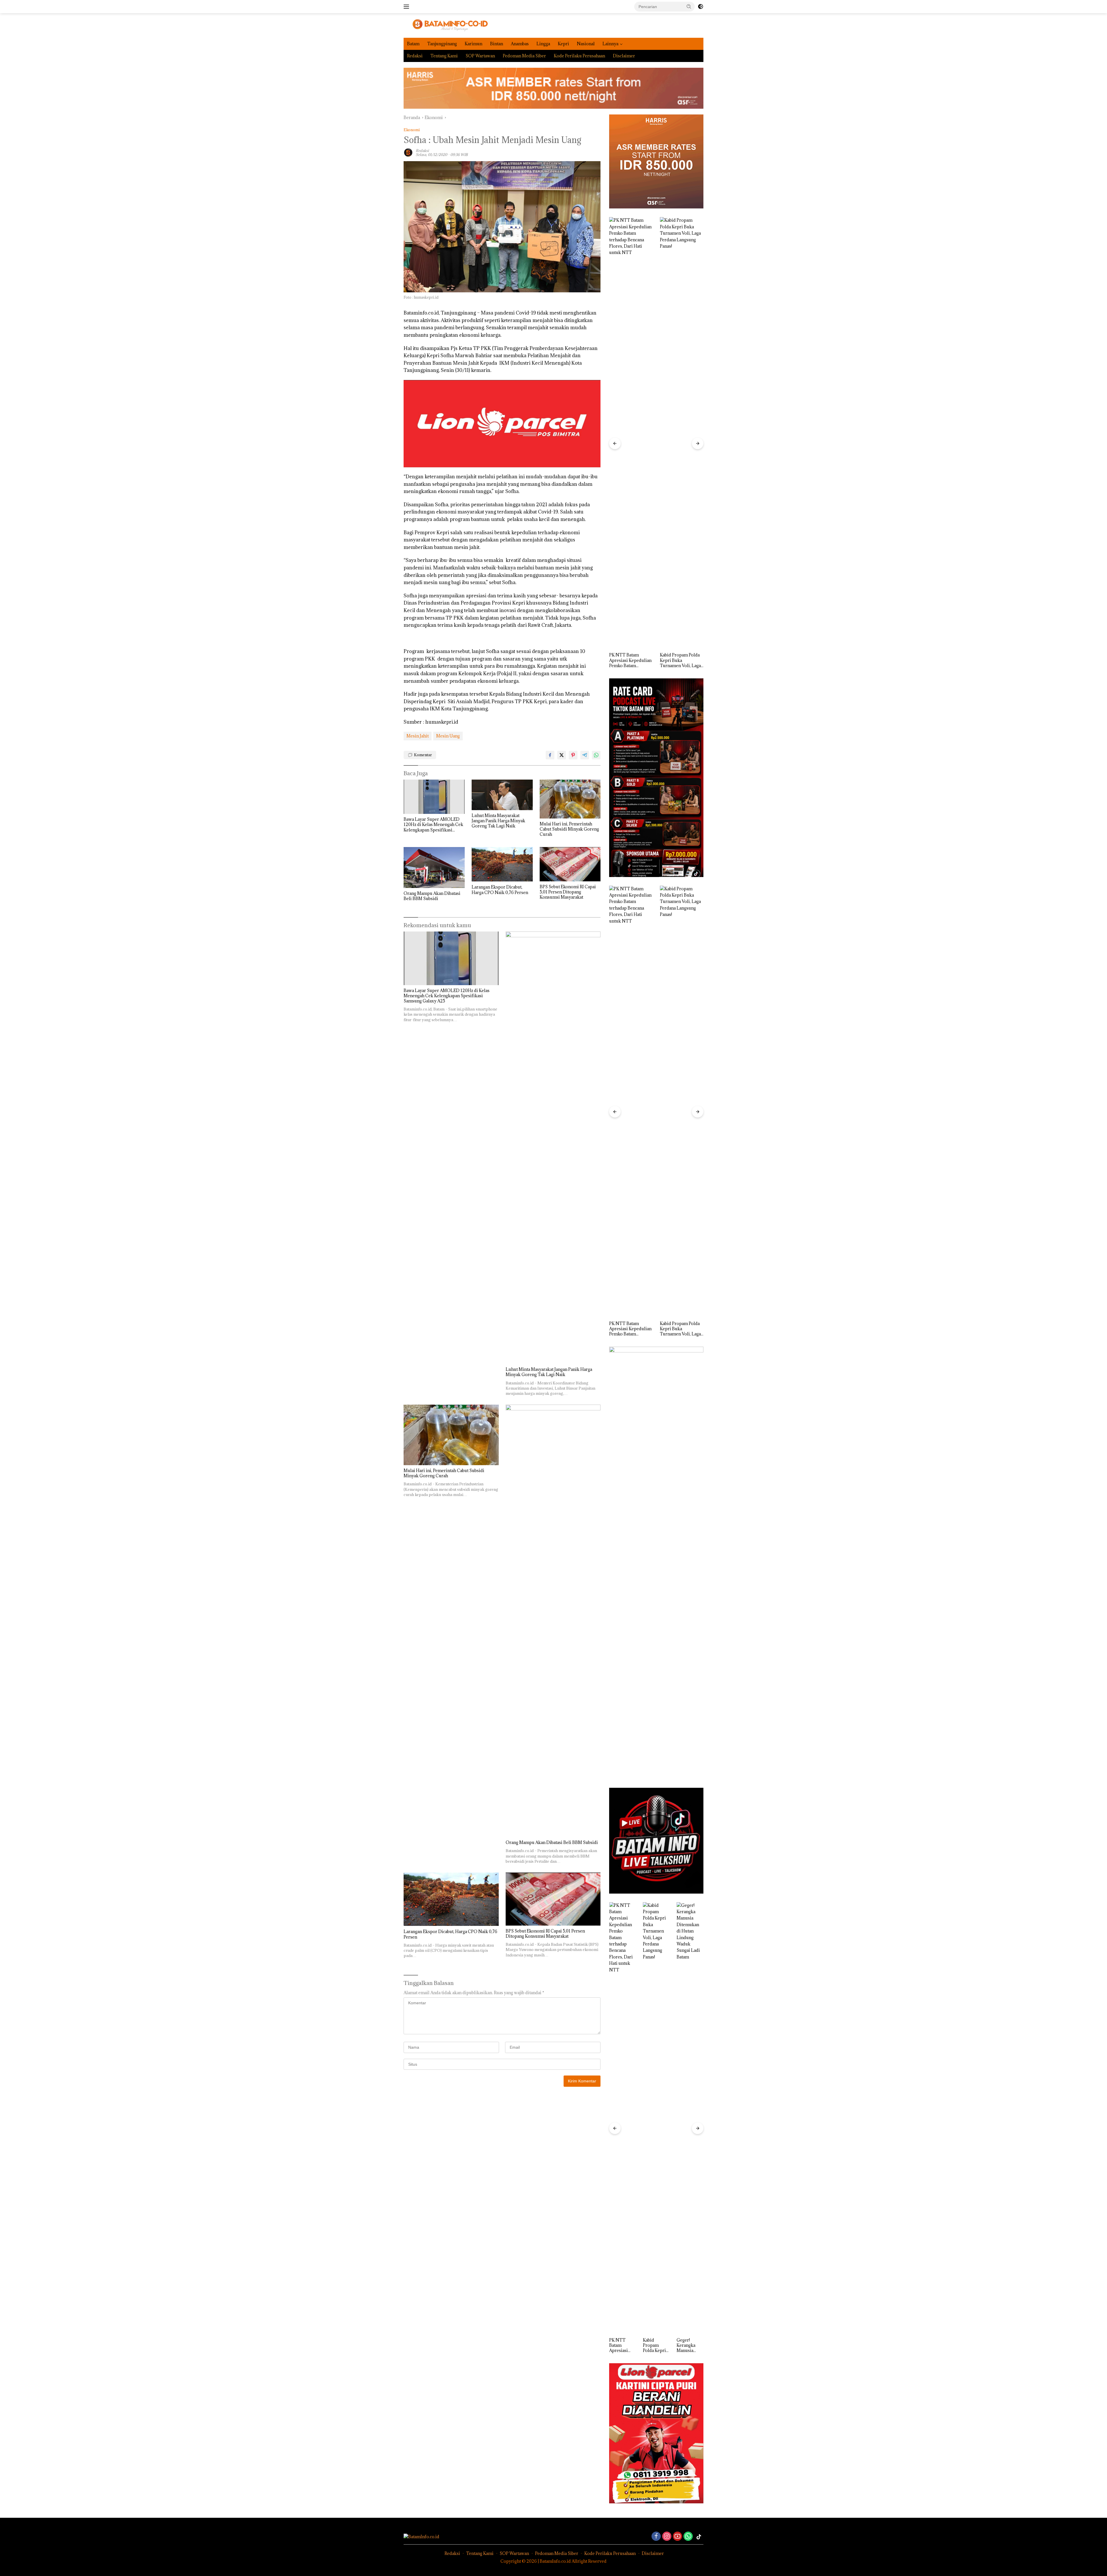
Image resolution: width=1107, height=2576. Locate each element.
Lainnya (610, 44)
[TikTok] (699, 2537)
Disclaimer (624, 56)
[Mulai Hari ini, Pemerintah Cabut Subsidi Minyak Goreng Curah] (570, 799)
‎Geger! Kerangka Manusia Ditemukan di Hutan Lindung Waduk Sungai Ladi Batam (629, 660)
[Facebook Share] (550, 755)
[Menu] (407, 7)
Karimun (474, 44)
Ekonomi (412, 130)
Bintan (497, 44)
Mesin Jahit (418, 736)
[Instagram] (667, 2537)
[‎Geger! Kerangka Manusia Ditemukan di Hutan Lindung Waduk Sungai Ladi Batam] (631, 433)
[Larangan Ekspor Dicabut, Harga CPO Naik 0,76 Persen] (502, 864)
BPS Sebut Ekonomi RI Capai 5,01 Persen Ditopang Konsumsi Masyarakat (568, 892)
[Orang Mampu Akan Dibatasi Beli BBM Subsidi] (434, 867)
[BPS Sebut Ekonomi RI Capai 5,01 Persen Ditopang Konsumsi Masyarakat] (570, 864)
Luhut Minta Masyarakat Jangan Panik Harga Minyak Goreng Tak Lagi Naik (498, 821)
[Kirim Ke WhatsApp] (596, 755)
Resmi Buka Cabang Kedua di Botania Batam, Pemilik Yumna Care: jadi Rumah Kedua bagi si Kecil (689, 2346)
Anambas (520, 44)
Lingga (543, 44)
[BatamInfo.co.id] (446, 25)
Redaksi (415, 56)
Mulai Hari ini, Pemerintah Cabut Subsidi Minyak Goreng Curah (569, 829)
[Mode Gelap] (701, 7)
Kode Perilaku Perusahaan (579, 56)
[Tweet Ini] (562, 755)
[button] (689, 6)
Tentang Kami (444, 56)
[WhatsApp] (688, 2537)
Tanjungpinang (442, 44)
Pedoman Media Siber (524, 56)
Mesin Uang (448, 736)
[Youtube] (677, 2537)
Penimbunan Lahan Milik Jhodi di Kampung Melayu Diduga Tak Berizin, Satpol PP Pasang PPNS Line (679, 660)
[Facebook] (656, 2537)
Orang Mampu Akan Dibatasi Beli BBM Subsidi (432, 896)
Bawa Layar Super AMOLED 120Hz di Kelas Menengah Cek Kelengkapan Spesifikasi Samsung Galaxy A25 (433, 825)
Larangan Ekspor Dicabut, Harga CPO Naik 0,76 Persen (500, 890)
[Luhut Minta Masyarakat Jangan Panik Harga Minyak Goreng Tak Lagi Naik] (502, 795)
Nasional (586, 44)
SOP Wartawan (480, 56)
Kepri (563, 44)
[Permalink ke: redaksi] (408, 152)
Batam (413, 44)
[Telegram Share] (585, 755)
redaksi (422, 150)
